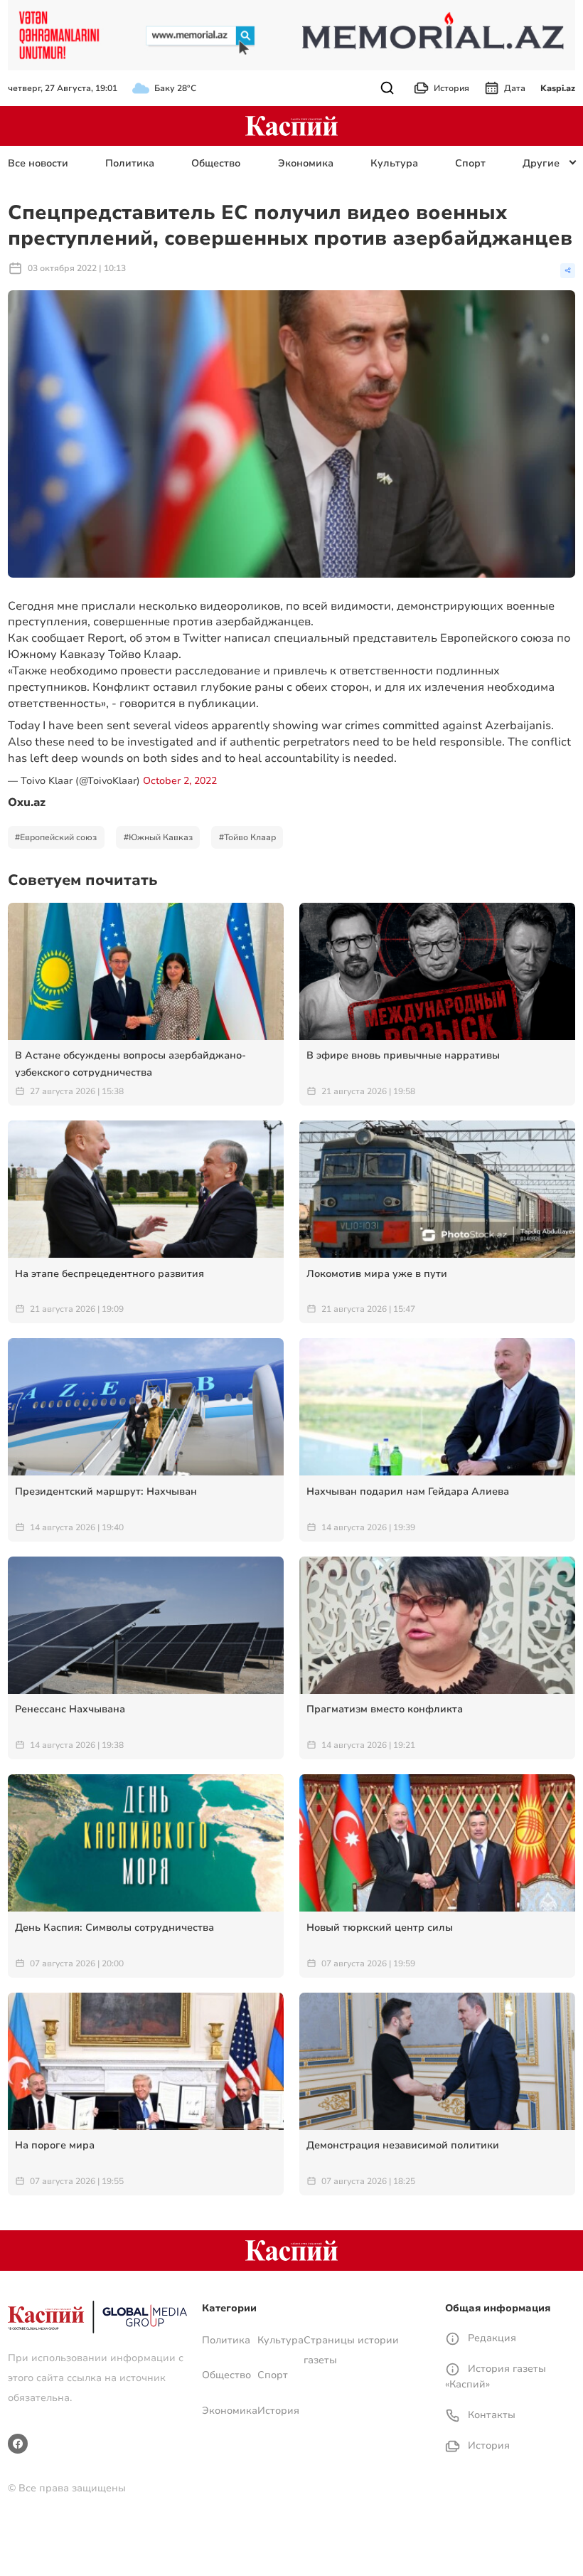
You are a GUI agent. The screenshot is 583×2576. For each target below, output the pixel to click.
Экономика (306, 163)
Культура (394, 163)
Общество (216, 163)
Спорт (470, 163)
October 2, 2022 (180, 781)
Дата (515, 88)
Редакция (491, 2338)
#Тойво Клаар (247, 837)
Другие (541, 163)
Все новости (38, 163)
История (451, 88)
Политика (130, 163)
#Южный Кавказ (158, 837)
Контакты (490, 2415)
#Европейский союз (56, 837)
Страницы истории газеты (351, 2350)
